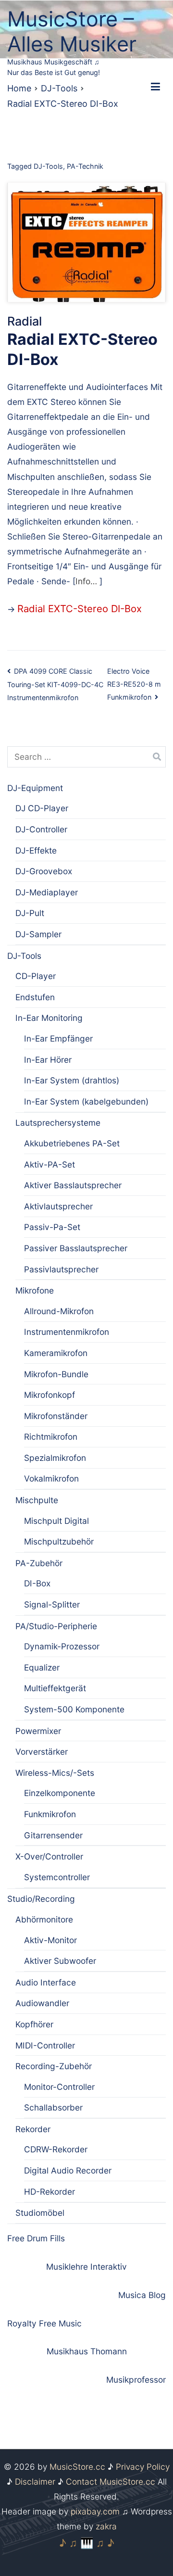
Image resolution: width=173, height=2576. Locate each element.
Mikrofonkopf (49, 1395)
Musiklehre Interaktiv (86, 2267)
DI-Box (37, 1583)
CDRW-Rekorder (56, 2149)
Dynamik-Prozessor (62, 1646)
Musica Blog (142, 2295)
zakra (106, 2526)
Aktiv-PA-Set (49, 1164)
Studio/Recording (41, 1899)
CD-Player (36, 976)
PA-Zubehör (39, 1563)
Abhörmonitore (44, 1919)
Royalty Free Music (44, 2323)
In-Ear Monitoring (49, 1018)
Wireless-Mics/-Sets (55, 1773)
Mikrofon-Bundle (56, 1374)
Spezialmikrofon (55, 1458)
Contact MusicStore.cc (111, 2482)
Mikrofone (35, 1290)
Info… (87, 581)
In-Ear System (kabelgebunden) (86, 1101)
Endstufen (35, 997)
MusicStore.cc (77, 2467)
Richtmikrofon (51, 1437)
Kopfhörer (34, 2024)
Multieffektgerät (55, 1688)
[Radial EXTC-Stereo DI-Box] (86, 242)
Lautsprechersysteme (58, 1123)
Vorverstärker (42, 1752)
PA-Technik (85, 166)
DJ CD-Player (42, 808)
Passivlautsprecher (61, 1269)
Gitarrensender (53, 1835)
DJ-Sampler (38, 934)
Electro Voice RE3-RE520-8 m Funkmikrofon (134, 684)
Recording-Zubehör (54, 2066)
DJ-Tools (48, 166)
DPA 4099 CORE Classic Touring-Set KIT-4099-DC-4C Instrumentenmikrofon (55, 684)
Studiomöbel (40, 2213)
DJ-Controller (41, 829)
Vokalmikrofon (51, 1478)
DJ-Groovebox (44, 871)
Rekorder (33, 2129)
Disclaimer (35, 2482)
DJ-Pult (30, 913)
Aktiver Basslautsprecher (73, 1185)
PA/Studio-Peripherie (56, 1626)
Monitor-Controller (59, 2087)
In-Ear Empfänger (58, 1038)
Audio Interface (46, 1982)
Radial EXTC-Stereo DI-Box (80, 609)
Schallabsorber (53, 2107)
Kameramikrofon (56, 1353)
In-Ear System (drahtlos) (72, 1080)
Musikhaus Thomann (87, 2351)
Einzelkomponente (60, 1793)
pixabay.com (95, 2511)
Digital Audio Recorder (68, 2170)
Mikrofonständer (56, 1416)
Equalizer (42, 1667)
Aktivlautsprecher (58, 1206)
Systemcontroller (57, 1877)
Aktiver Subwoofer (60, 1961)
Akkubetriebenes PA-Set (72, 1143)
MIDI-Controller (45, 2045)
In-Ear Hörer (48, 1060)
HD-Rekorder (49, 2192)
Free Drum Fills (36, 2238)
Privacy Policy (143, 2467)
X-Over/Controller (49, 1856)
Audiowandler (42, 2003)
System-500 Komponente (74, 1709)
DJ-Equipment (35, 788)
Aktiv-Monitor (50, 1940)
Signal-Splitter (52, 1604)
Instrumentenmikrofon (67, 1332)
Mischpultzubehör (59, 1541)
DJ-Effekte (36, 850)
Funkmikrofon (50, 1814)
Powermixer (38, 1731)
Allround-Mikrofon (59, 1311)
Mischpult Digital (56, 1521)
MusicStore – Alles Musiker (72, 31)
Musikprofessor (136, 2380)
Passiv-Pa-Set (52, 1227)
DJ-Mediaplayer (47, 892)
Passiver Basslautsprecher (76, 1248)
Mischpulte (37, 1500)
